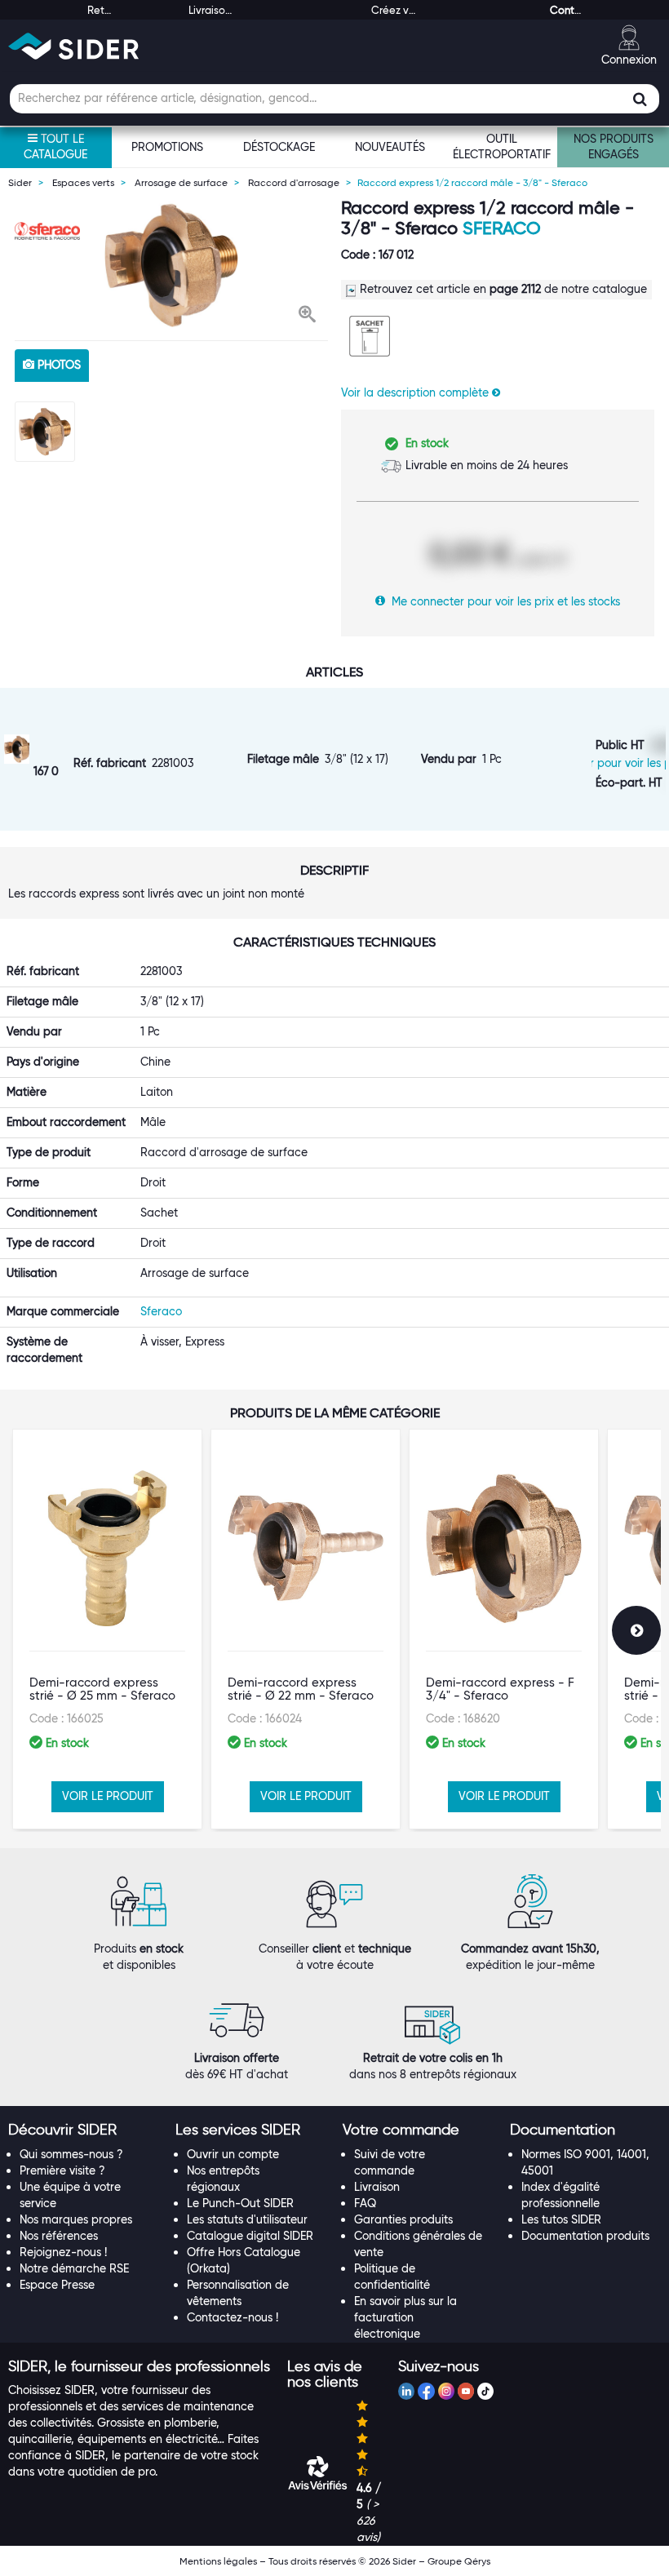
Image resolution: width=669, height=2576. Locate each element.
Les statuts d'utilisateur (247, 2219)
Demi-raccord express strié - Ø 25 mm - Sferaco (102, 1689)
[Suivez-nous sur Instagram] (446, 2393)
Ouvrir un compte (233, 2154)
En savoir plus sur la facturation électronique (405, 2317)
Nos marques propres (76, 2219)
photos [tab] (58, 365)
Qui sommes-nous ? (71, 2154)
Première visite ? (62, 2170)
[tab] (84, 2130)
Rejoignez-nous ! (63, 2252)
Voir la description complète (416, 392)
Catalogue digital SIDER (250, 2236)
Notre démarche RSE (74, 2268)
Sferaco (502, 228)
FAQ (365, 2203)
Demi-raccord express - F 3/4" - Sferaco (500, 1689)
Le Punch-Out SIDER (240, 2203)
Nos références (59, 2236)
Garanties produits (403, 2219)
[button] (307, 316)
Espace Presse (57, 2285)
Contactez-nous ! (233, 2317)
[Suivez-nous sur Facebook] (426, 2393)
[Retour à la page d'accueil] (73, 46)
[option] (171, 265)
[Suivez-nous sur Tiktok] (485, 2393)
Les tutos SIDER (561, 2219)
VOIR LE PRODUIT (108, 1796)
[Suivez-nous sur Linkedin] (406, 2393)
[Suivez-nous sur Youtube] (466, 2393)
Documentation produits (585, 2236)
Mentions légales (218, 2561)
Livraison (377, 2187)
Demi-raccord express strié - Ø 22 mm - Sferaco (301, 1689)
